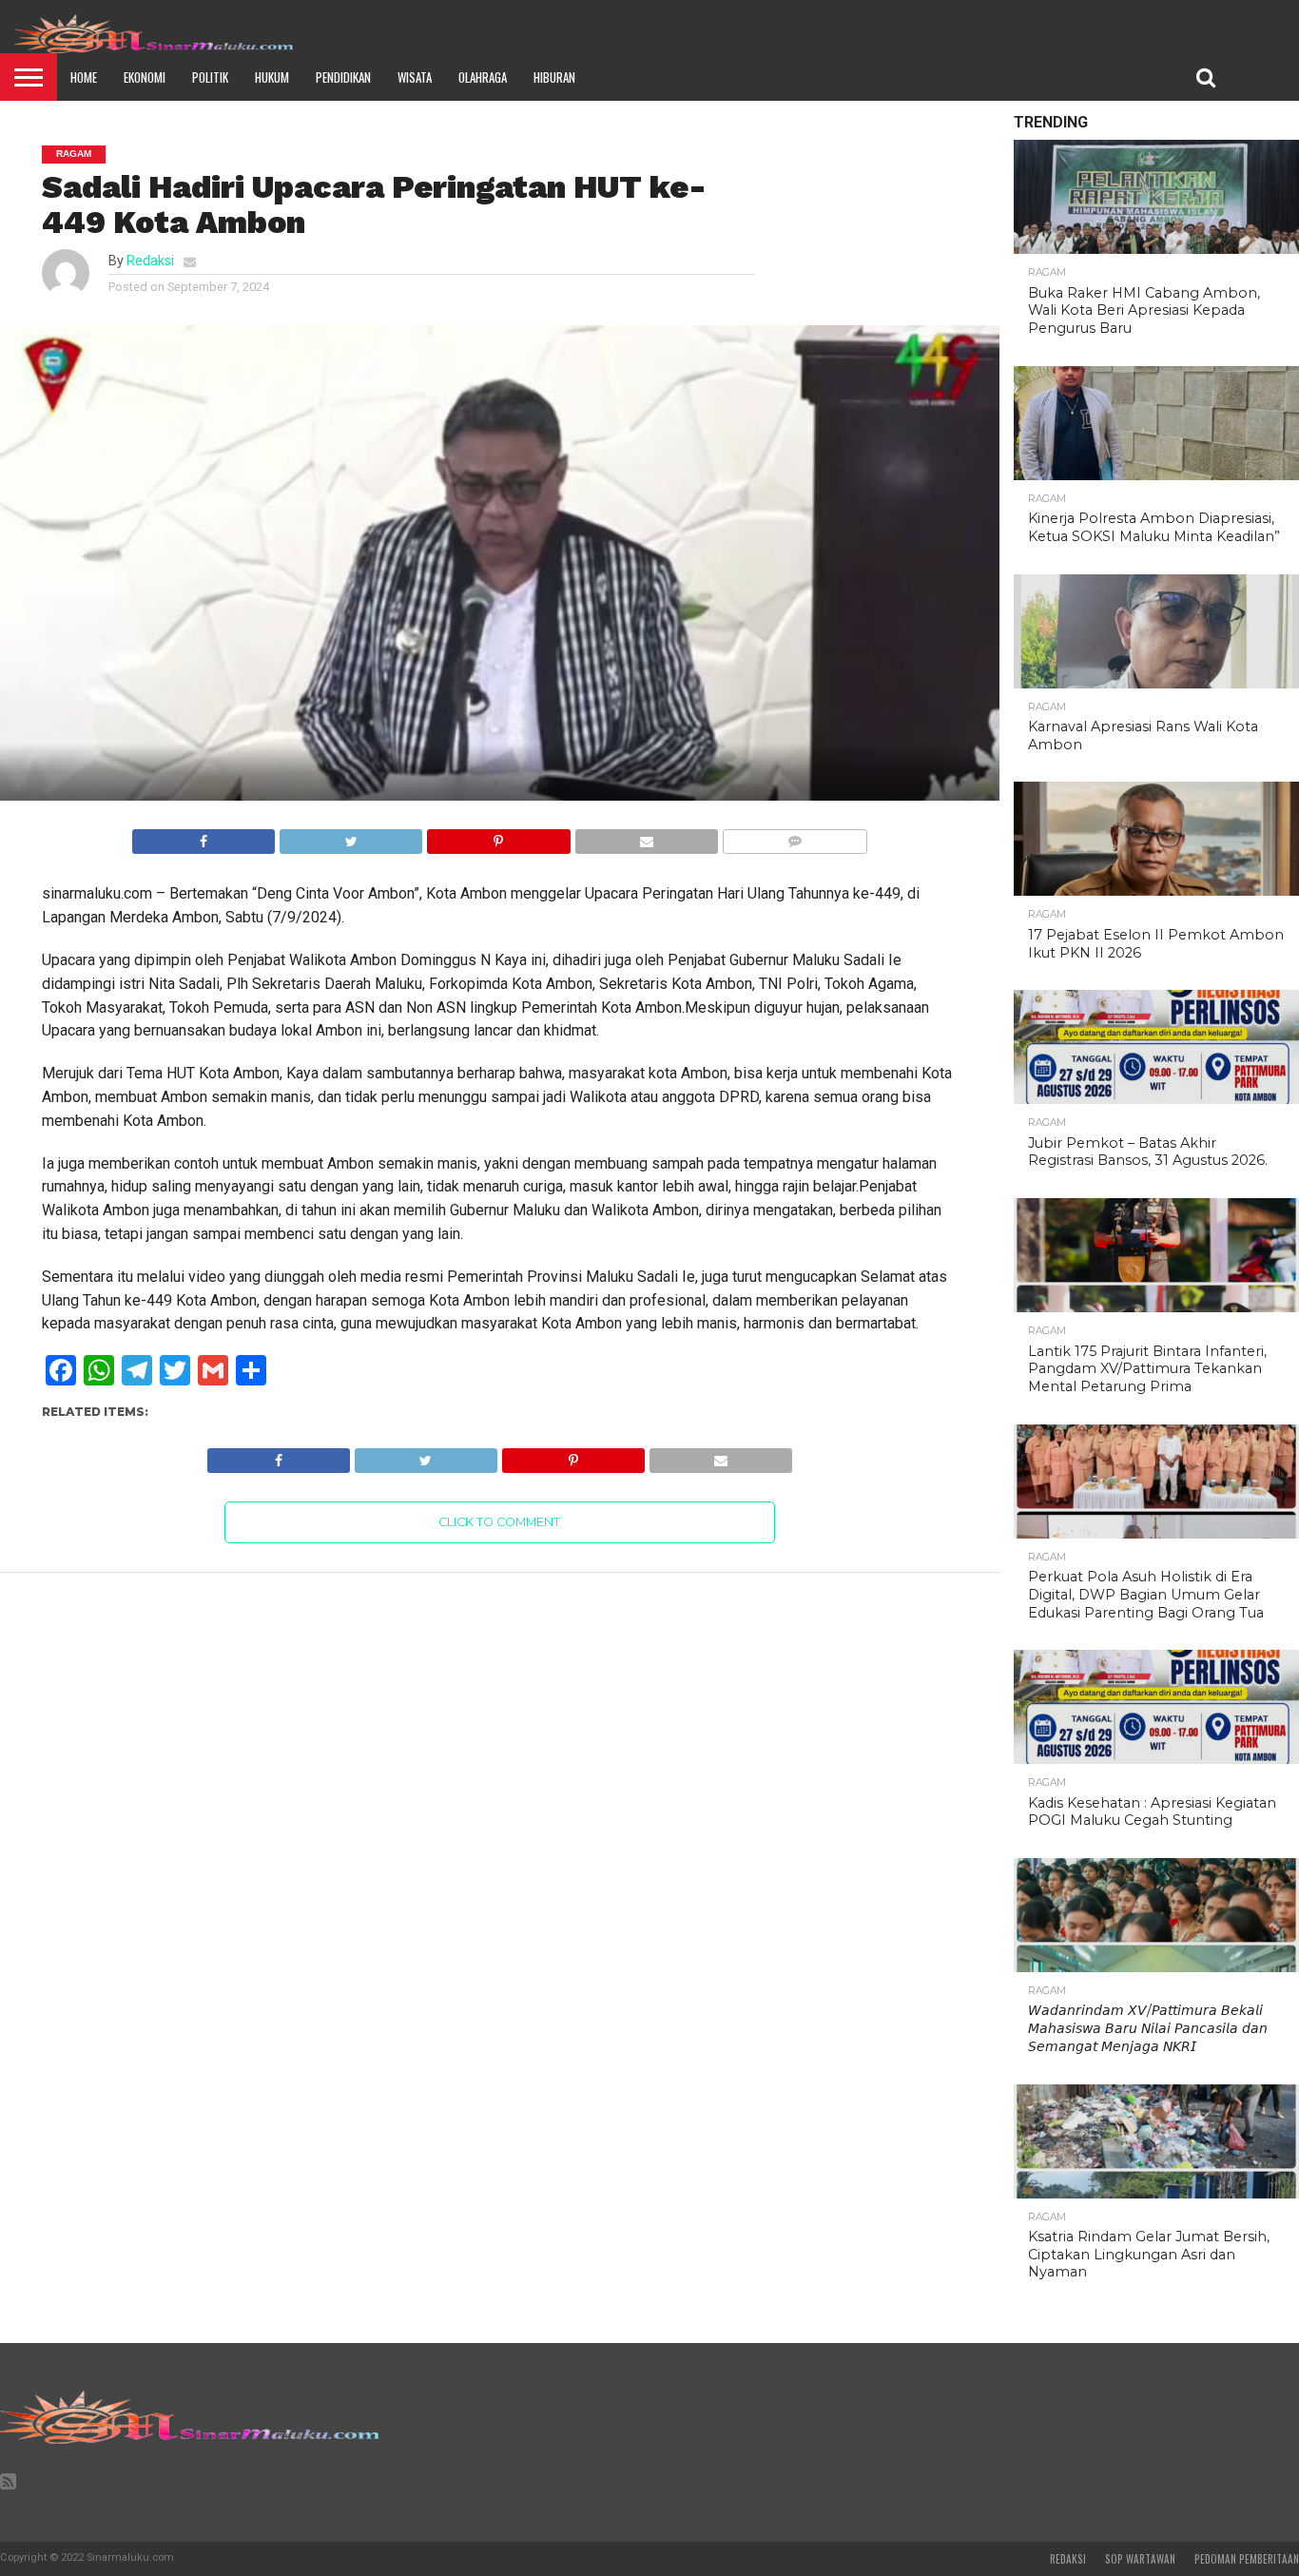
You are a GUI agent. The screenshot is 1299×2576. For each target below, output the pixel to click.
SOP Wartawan (1140, 2559)
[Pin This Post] (498, 836)
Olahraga (483, 77)
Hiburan (554, 77)
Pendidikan (343, 77)
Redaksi (150, 261)
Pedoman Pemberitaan (1247, 2559)
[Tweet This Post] (350, 836)
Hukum (272, 77)
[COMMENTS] (795, 836)
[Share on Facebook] (204, 836)
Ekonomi (145, 77)
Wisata (415, 77)
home (84, 77)
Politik (210, 77)
